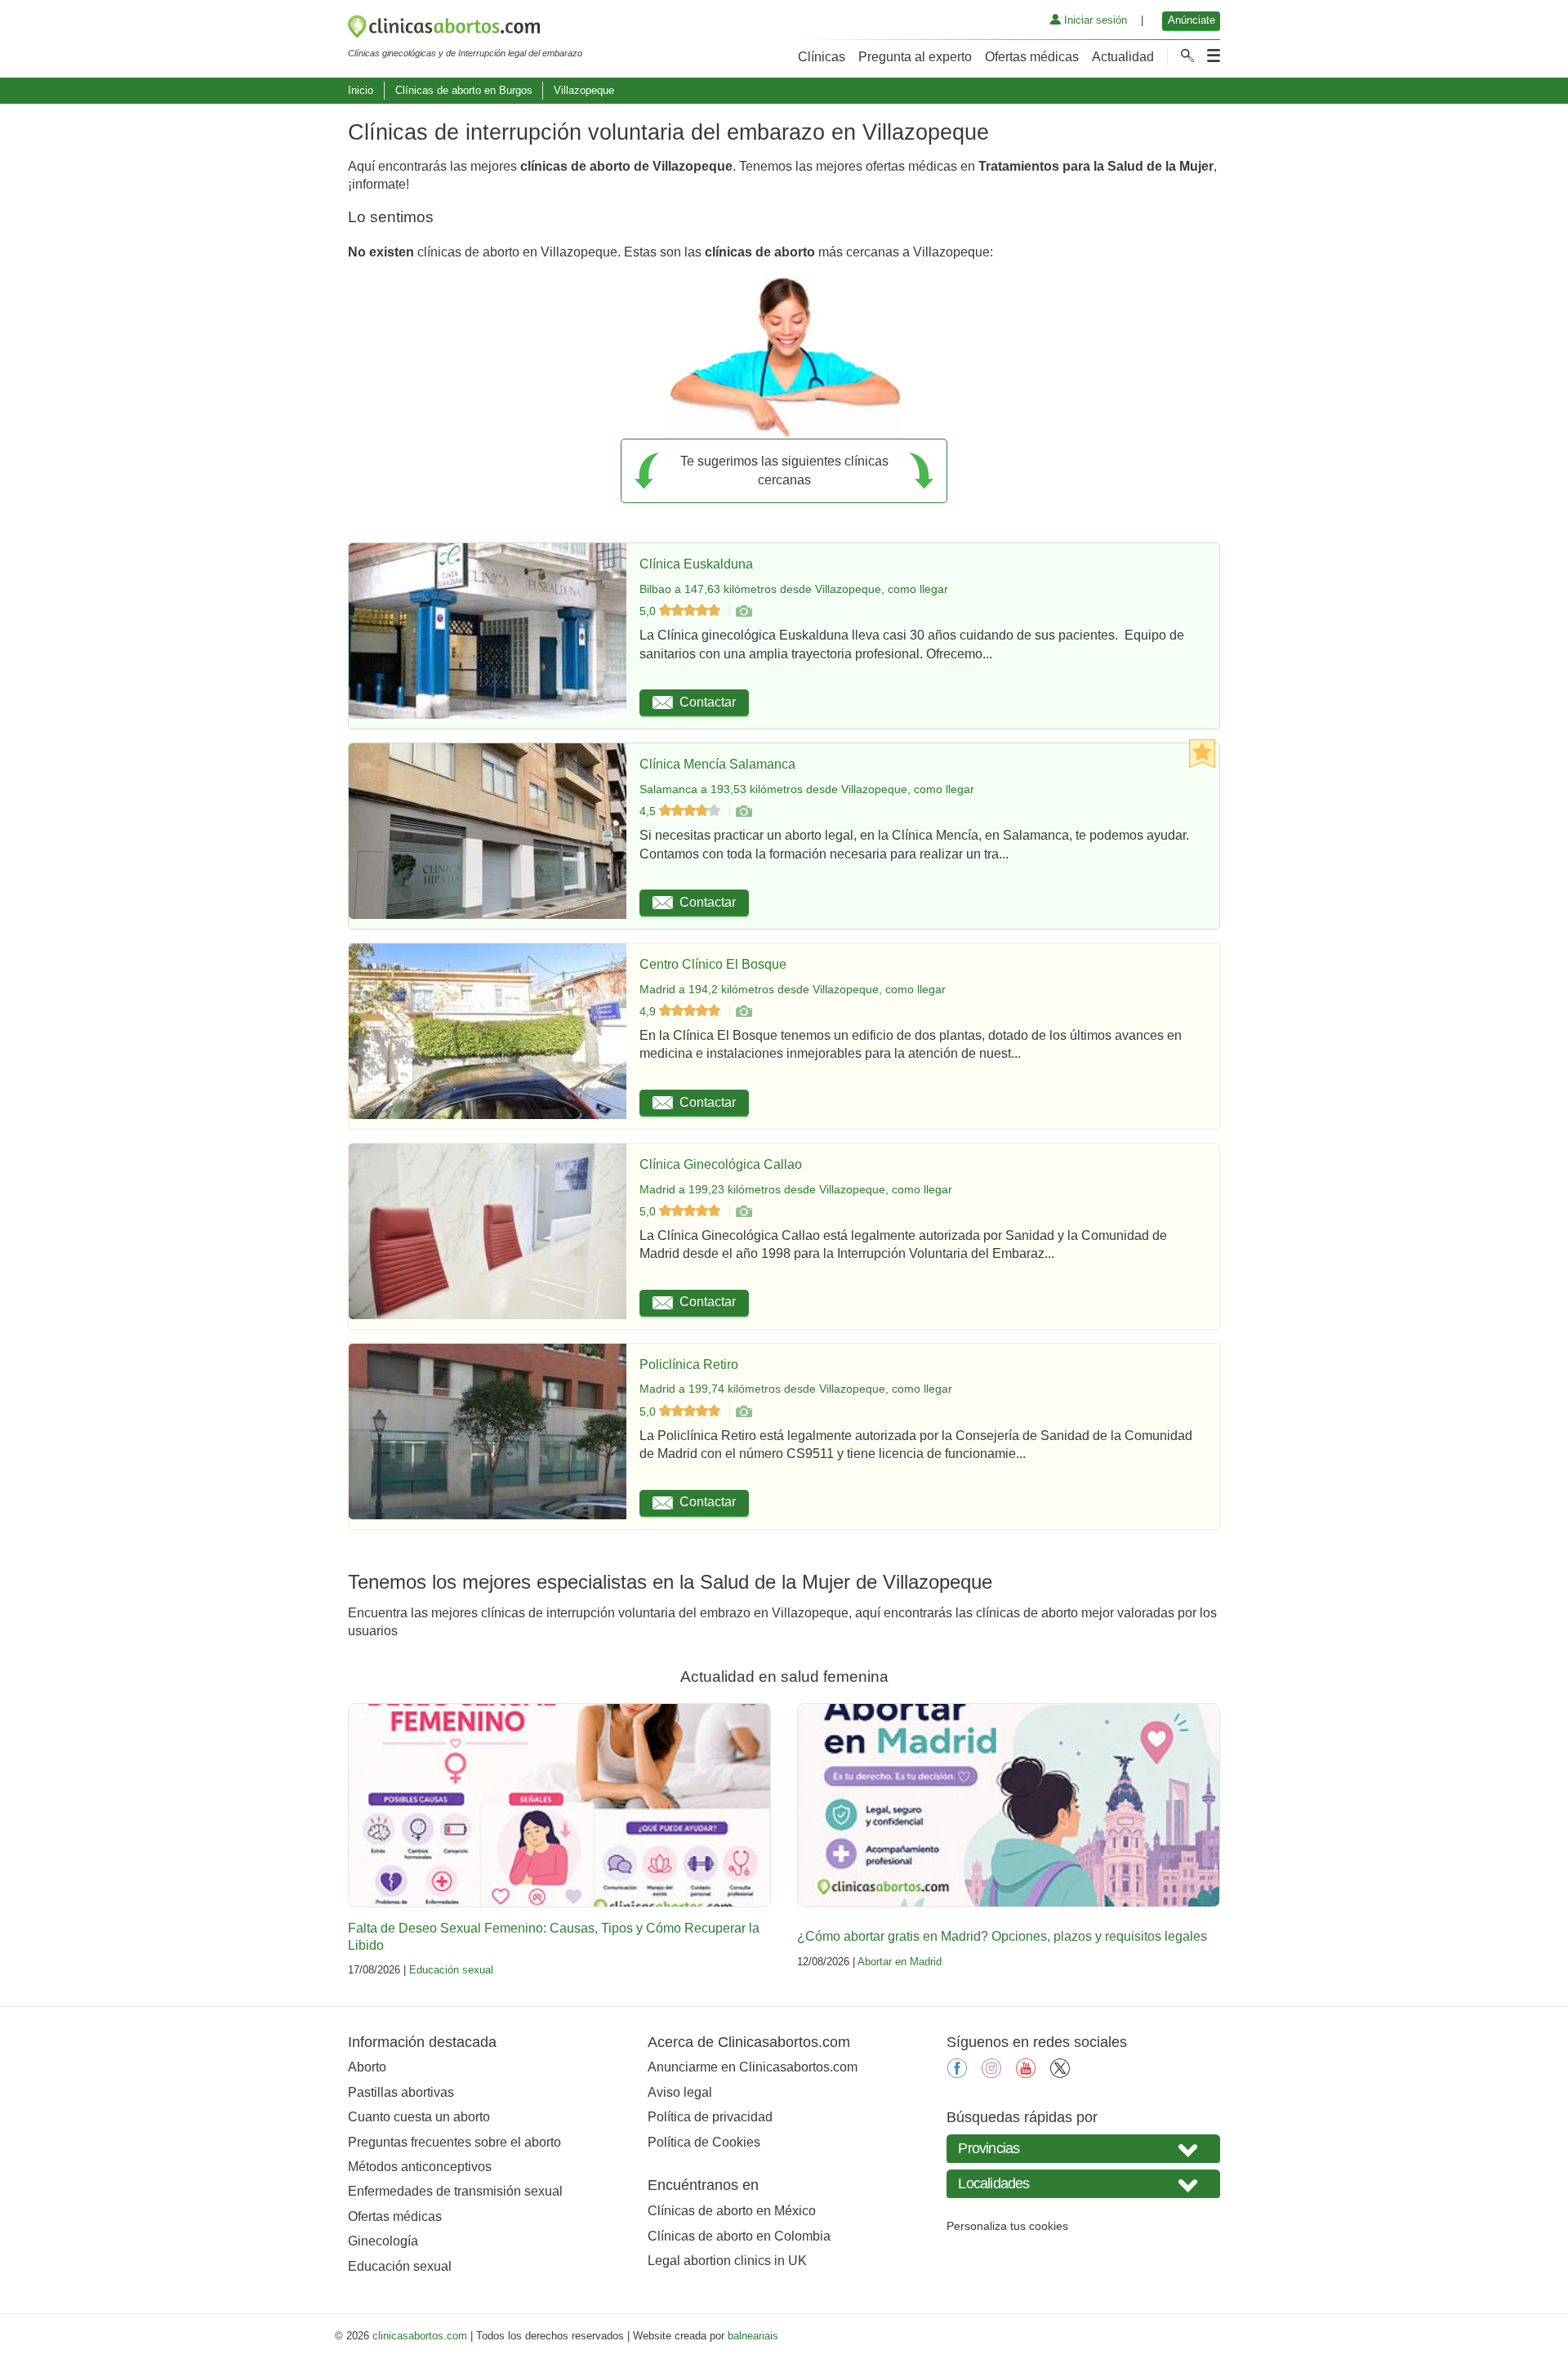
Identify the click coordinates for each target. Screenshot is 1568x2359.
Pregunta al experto (915, 57)
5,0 (649, 611)
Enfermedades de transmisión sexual (455, 2191)
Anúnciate (1192, 20)
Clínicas (822, 57)
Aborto (367, 2067)
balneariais (753, 2336)
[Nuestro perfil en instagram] (991, 2074)
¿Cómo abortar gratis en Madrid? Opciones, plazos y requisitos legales (1002, 1936)
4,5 (649, 811)
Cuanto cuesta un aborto (419, 2117)
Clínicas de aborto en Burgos (464, 90)
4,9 (649, 1011)
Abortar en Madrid (900, 1962)
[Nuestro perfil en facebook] (957, 2074)
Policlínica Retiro (689, 1365)
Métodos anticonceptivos (420, 2167)
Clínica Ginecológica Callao (721, 1164)
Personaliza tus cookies (1007, 2226)
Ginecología (383, 2241)
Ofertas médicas (1032, 57)
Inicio (361, 90)
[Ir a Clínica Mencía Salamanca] (743, 811)
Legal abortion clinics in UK (727, 2261)
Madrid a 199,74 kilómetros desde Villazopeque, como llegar (796, 1389)
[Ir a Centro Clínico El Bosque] (743, 1011)
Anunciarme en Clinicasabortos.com (753, 2067)
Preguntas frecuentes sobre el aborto (454, 2142)
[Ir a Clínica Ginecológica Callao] (743, 1211)
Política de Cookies (704, 2142)
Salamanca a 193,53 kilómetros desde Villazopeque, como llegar (807, 789)
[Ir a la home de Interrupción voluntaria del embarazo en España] (465, 29)
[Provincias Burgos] (1083, 2149)
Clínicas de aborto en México (732, 2211)
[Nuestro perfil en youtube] (1026, 2074)
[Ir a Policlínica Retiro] (743, 1411)
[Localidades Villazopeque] (1083, 2184)
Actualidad (1123, 57)
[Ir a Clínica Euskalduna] (743, 611)
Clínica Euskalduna (696, 564)
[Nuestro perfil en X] (1060, 2074)
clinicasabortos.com (420, 2336)
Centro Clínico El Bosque (713, 964)
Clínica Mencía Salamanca (717, 764)
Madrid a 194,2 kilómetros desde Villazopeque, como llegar (793, 989)
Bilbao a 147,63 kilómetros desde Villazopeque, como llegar (794, 589)
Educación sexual (451, 1970)
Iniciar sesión (1094, 20)
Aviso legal (680, 2092)
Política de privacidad (710, 2117)
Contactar (708, 702)
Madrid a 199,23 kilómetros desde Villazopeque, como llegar (796, 1189)
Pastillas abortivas (401, 2092)
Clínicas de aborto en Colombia (739, 2236)
